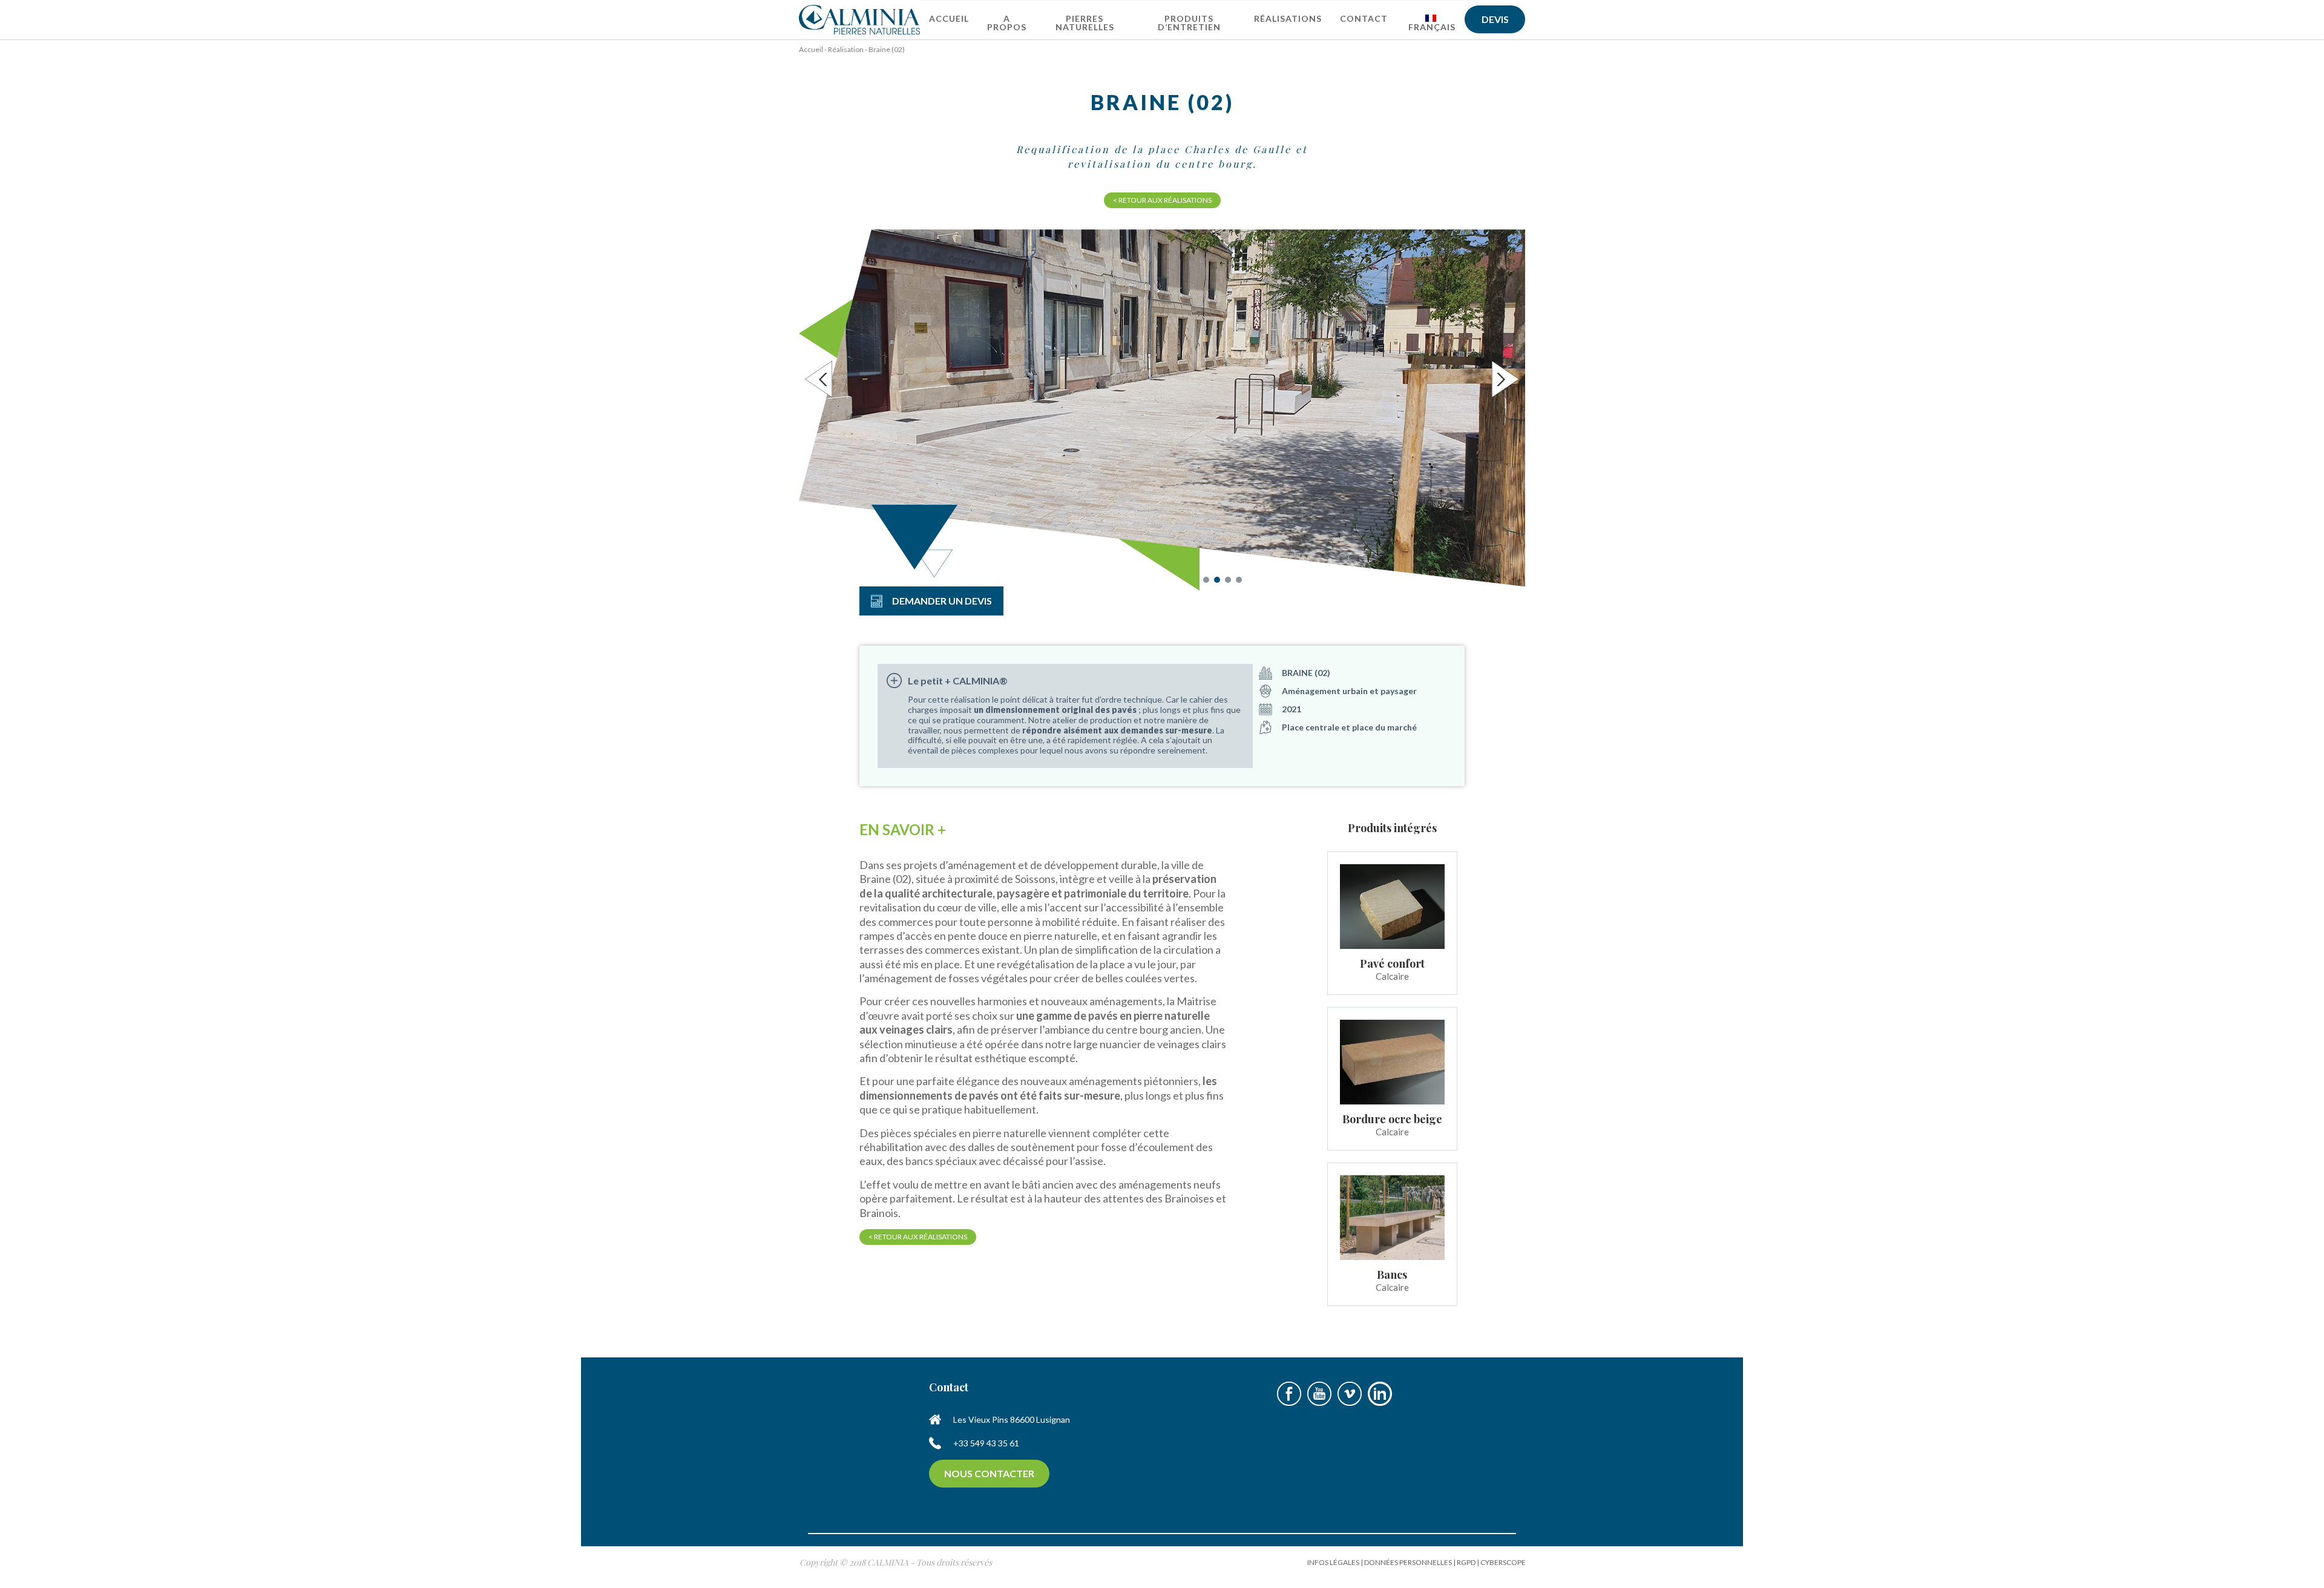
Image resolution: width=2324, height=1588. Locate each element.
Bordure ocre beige (1392, 1119)
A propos (1007, 23)
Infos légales (1333, 1562)
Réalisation (846, 49)
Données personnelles (1408, 1562)
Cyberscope (1503, 1562)
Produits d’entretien (1189, 23)
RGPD (1466, 1562)
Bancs (1392, 1275)
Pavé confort (1392, 963)
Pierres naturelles (1085, 23)
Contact (1364, 18)
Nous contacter (989, 1473)
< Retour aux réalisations (1162, 200)
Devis (1495, 19)
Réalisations (1288, 18)
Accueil (949, 18)
